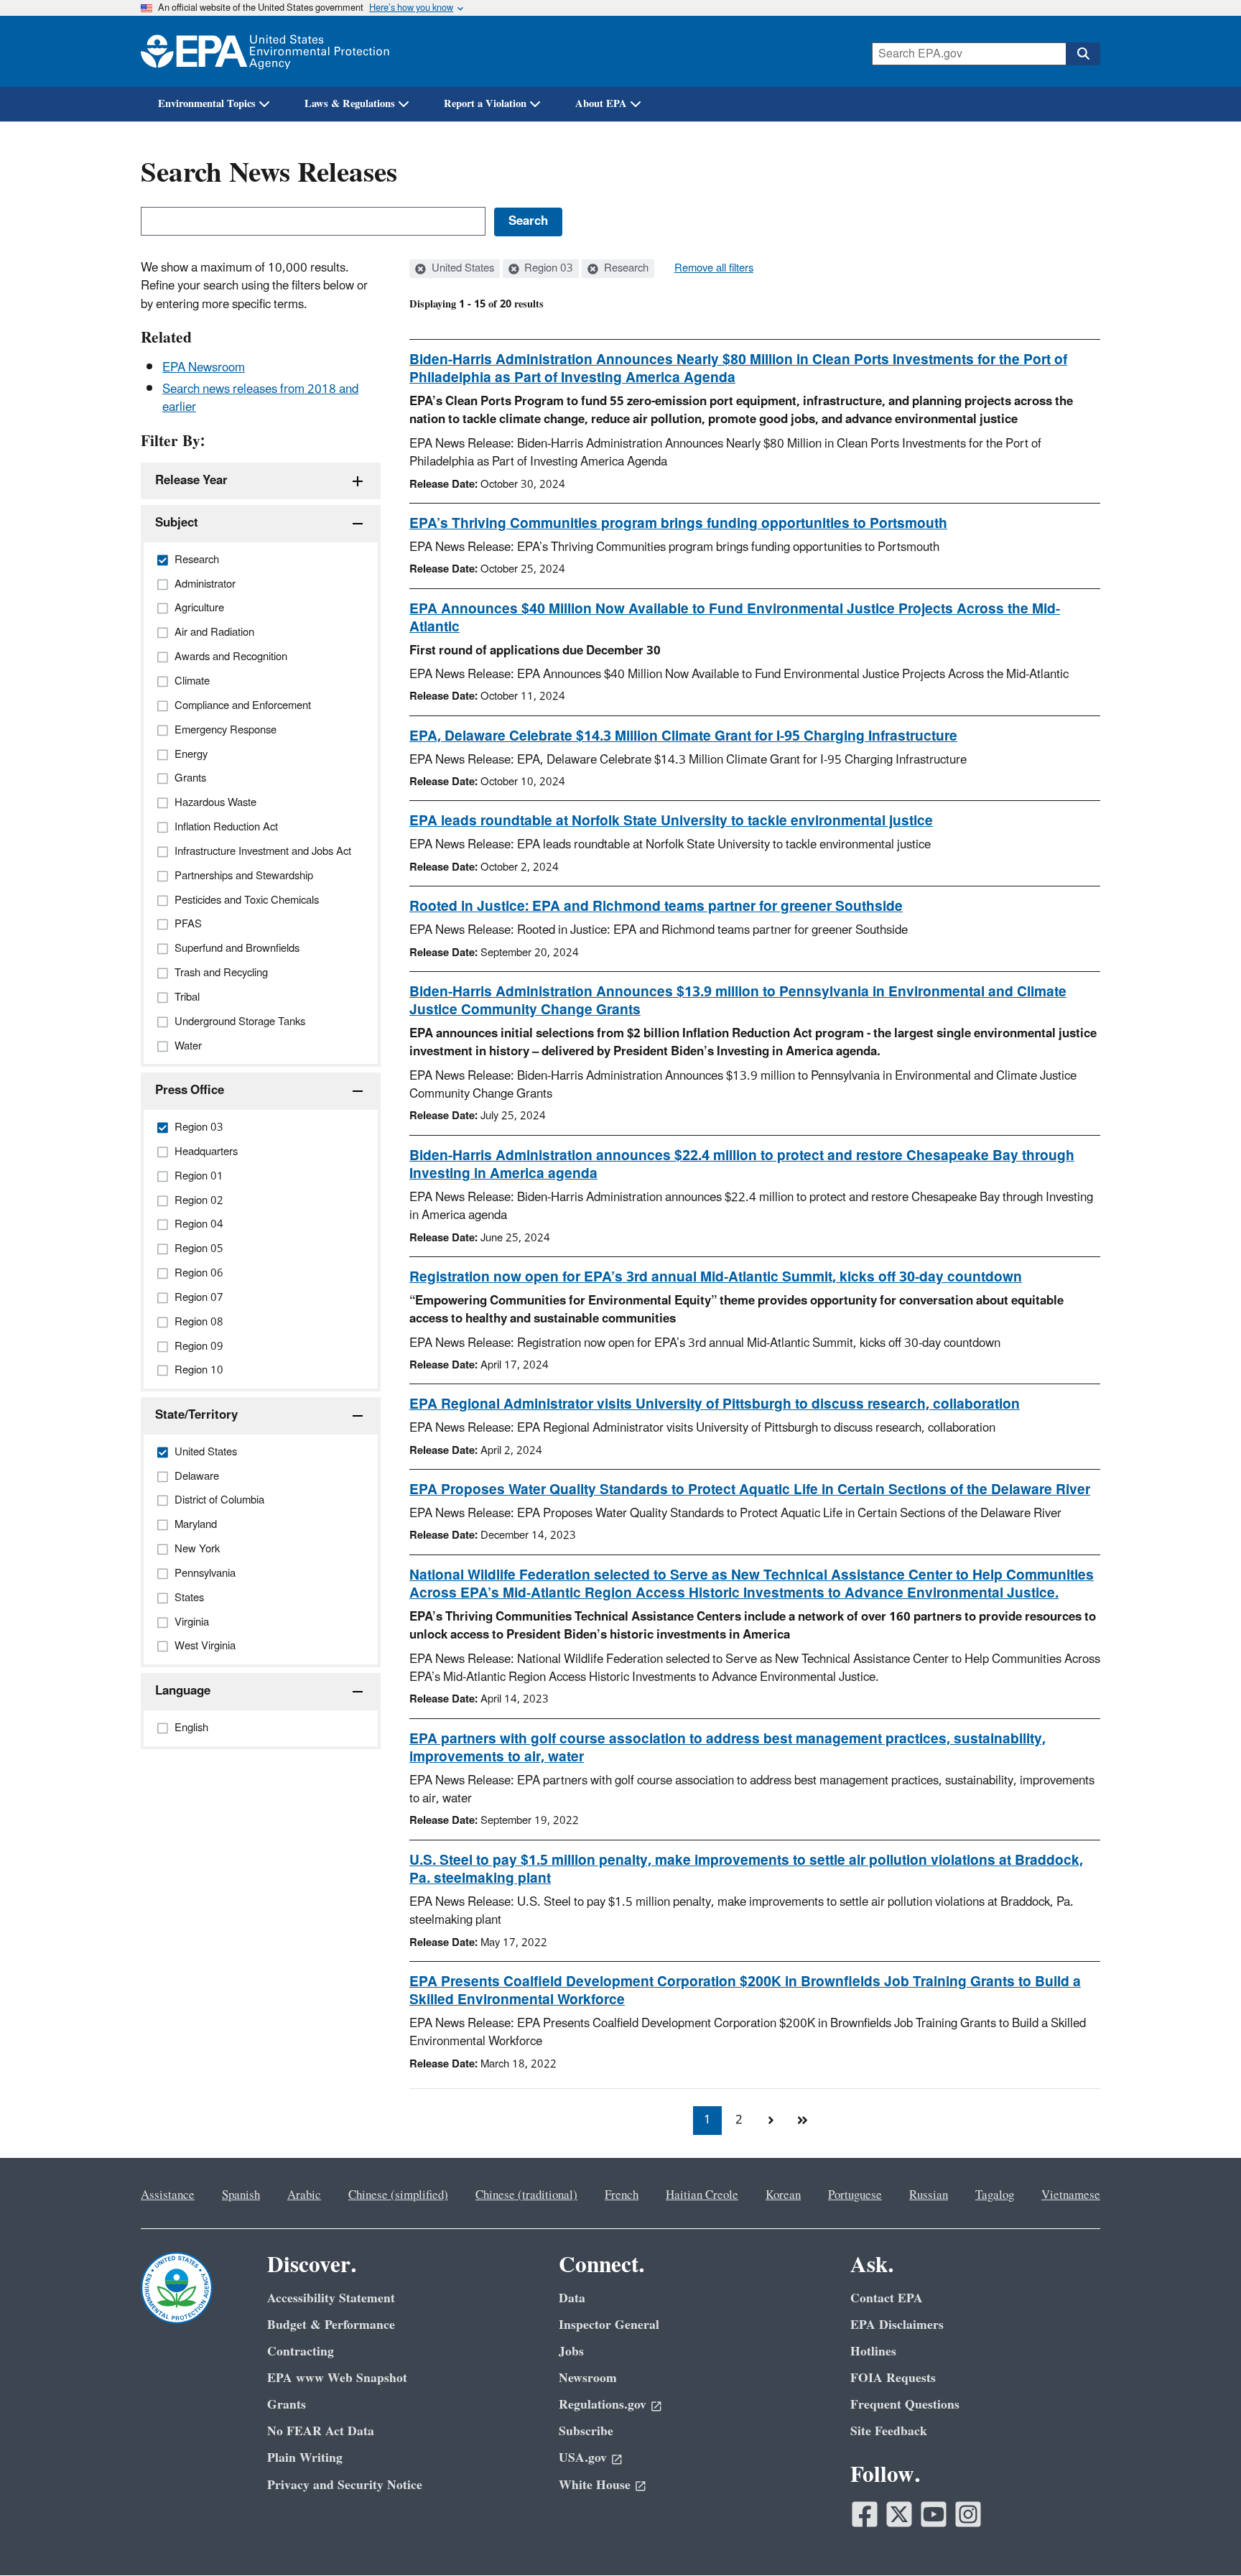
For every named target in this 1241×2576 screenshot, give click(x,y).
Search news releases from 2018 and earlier (260, 398)
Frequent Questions (905, 2405)
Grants (287, 2405)
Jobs (571, 2352)
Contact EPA (887, 2298)
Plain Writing (305, 2458)
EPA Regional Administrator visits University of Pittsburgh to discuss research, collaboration (715, 1404)
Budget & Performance (331, 2325)
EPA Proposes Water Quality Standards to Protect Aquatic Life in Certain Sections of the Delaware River (750, 1490)
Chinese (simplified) (398, 2195)
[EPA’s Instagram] (968, 2514)
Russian (929, 2195)
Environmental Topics (207, 104)
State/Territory (196, 1415)
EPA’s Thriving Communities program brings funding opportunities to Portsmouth (678, 524)
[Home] (265, 51)
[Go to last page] (802, 2121)
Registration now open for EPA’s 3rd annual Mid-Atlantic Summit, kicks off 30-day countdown (716, 1277)
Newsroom (588, 2378)
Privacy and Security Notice (345, 2485)
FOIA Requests (893, 2378)
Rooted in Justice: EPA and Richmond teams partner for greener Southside (656, 907)
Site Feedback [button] (889, 2431)
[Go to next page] (771, 2121)
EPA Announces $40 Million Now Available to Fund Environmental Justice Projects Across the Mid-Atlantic (735, 618)
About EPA (601, 104)
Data (572, 2298)
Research (625, 269)
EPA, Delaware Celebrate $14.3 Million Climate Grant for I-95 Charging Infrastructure (683, 736)
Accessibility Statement (331, 2298)
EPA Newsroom (204, 368)
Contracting (301, 2352)
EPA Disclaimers (897, 2325)
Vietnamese (1071, 2195)
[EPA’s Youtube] (934, 2514)
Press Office (190, 1090)
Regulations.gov (603, 2405)
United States (461, 269)
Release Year (191, 481)
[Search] (1083, 54)
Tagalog (995, 2195)
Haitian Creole (702, 2195)
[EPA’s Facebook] (865, 2514)
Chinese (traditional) (526, 2195)
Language (183, 1691)
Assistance (168, 2195)
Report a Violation (485, 104)
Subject (177, 523)
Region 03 (547, 269)
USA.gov (583, 2458)
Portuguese (855, 2195)
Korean (783, 2195)
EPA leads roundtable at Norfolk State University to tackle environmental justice (671, 821)
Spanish (241, 2195)
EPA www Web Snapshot (337, 2378)
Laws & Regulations (350, 104)
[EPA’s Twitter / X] (899, 2514)
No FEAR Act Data (321, 2431)
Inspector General (609, 2325)
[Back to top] (1202, 2536)
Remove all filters (714, 269)
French (622, 2195)
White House (595, 2485)
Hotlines (873, 2352)
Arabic (304, 2195)
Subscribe (586, 2431)
